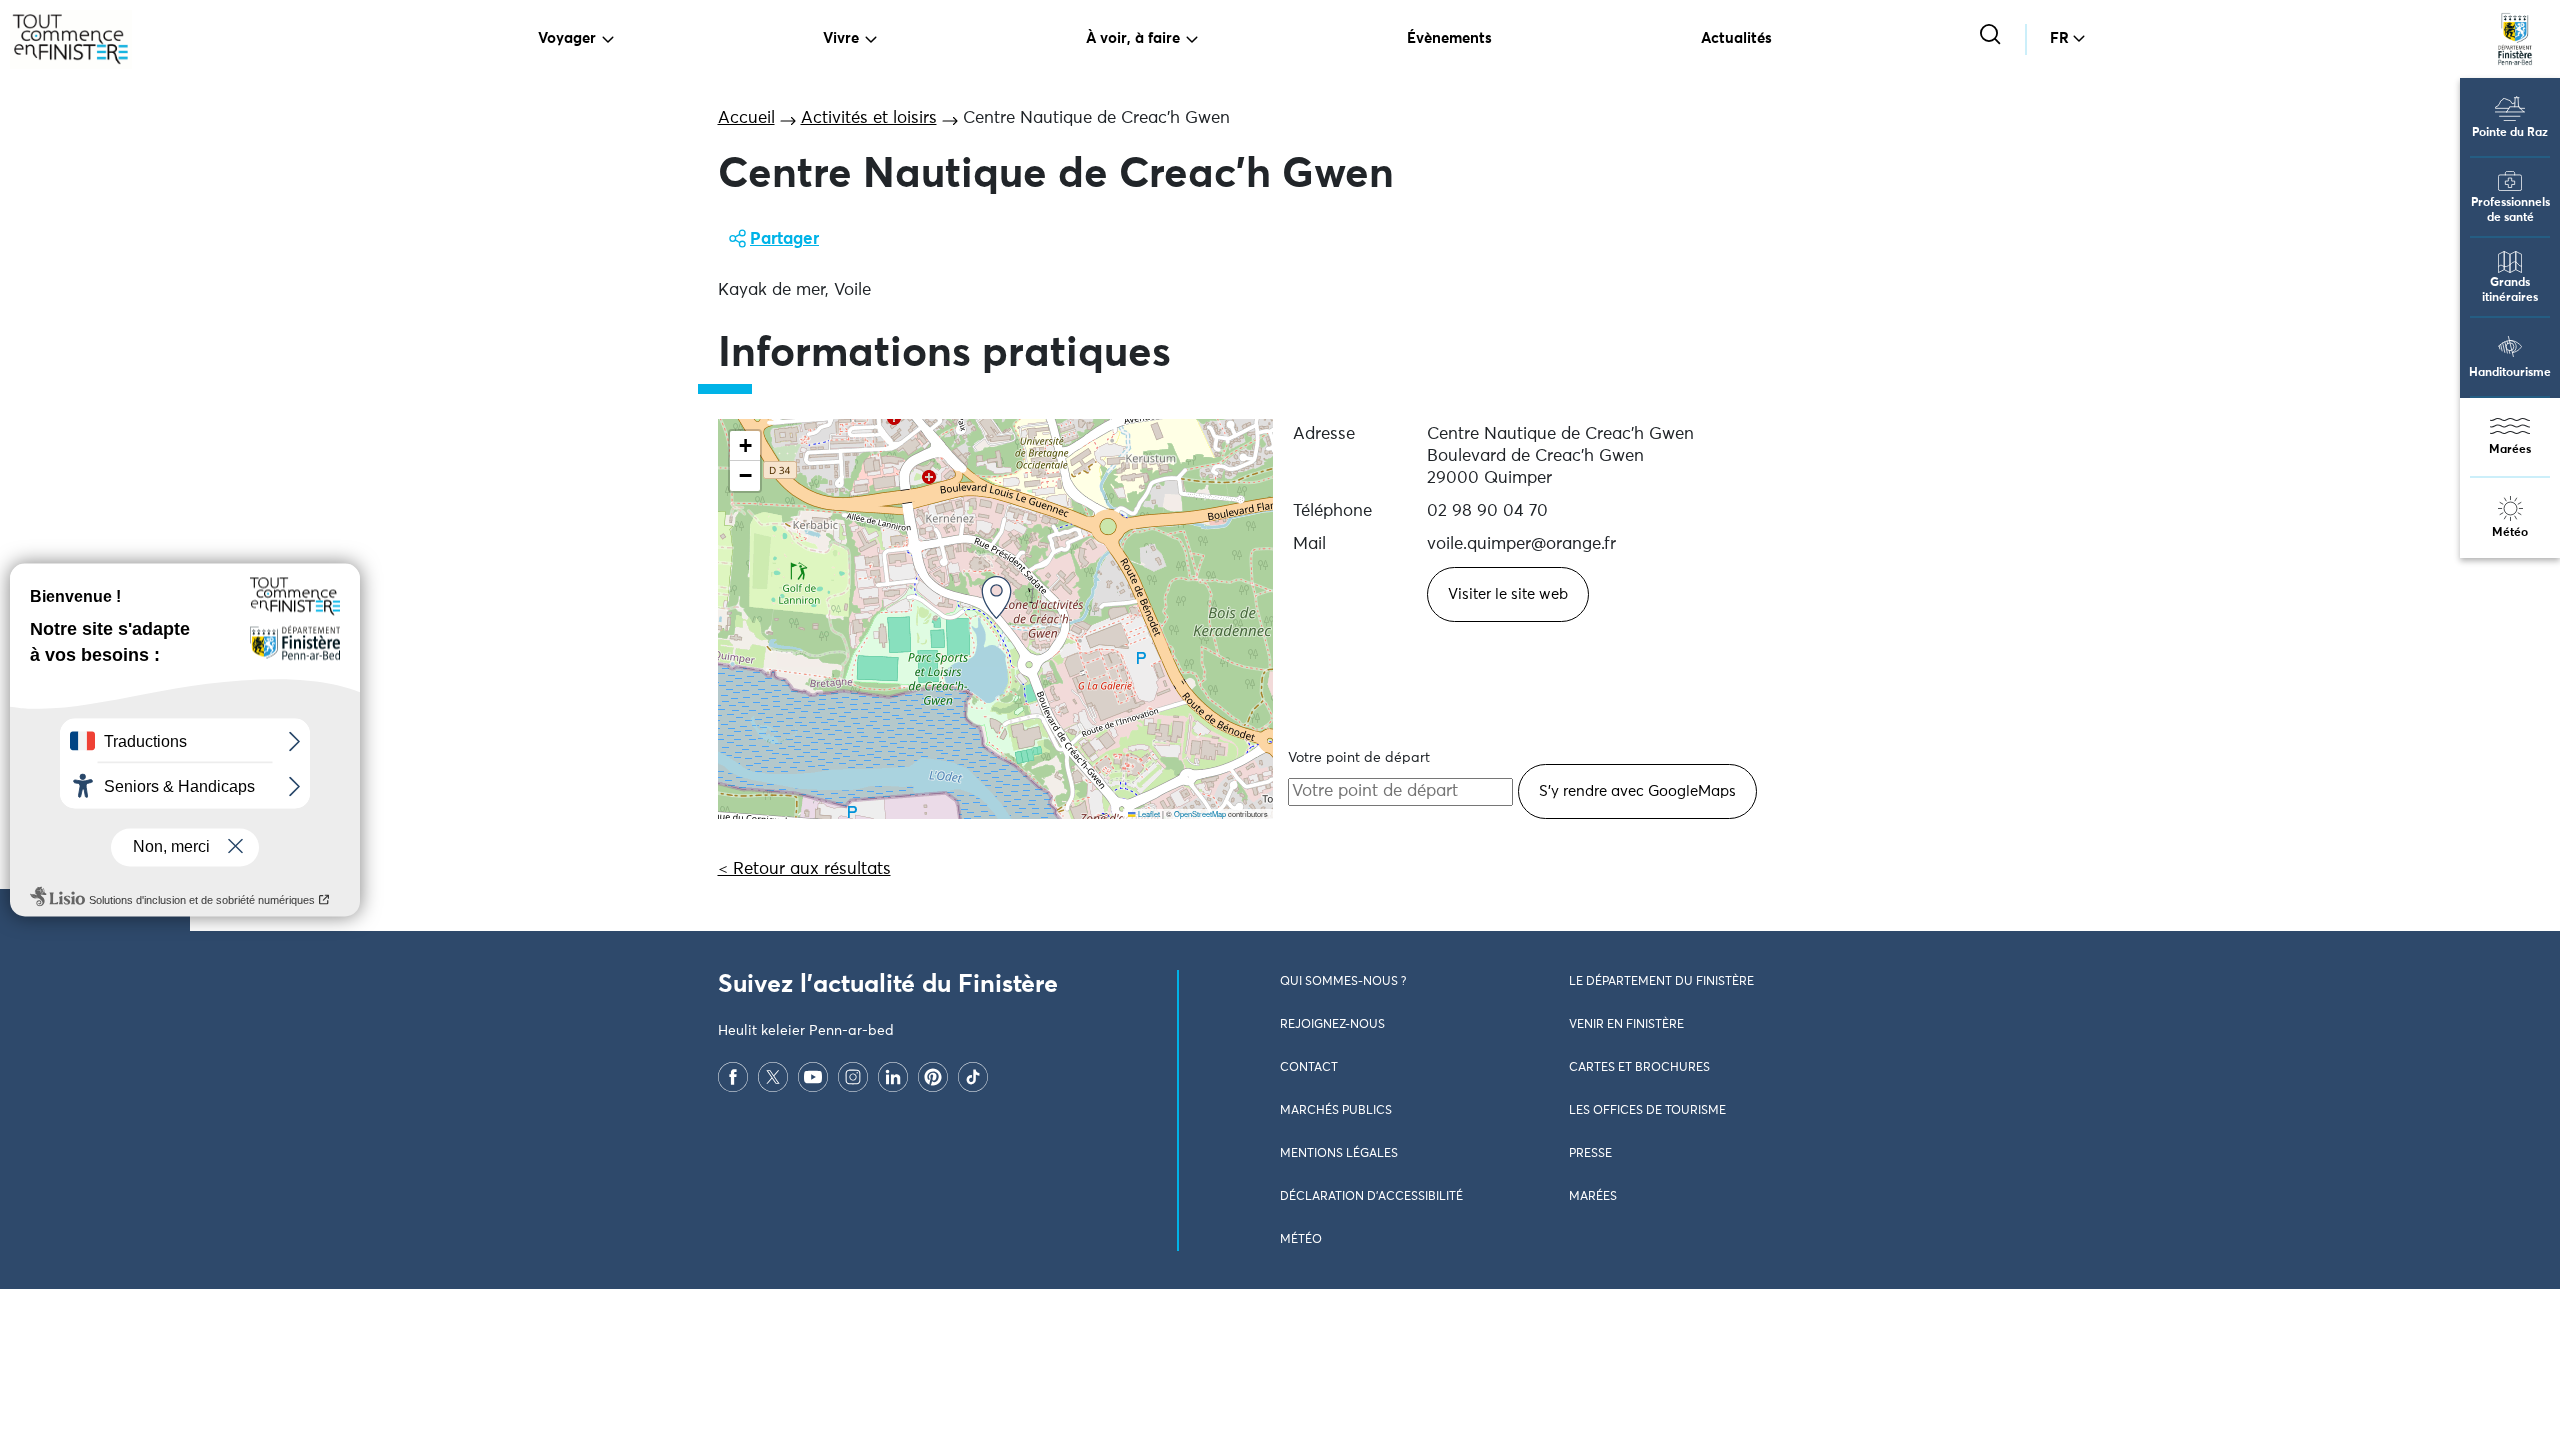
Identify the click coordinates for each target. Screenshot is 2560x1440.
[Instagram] (853, 1077)
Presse (1590, 1154)
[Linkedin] (893, 1077)
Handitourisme (2510, 373)
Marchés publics (1336, 1111)
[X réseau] (773, 1077)
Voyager (567, 38)
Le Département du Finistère (1661, 982)
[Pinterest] (933, 1077)
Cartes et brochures (1639, 1068)
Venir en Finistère (1626, 1025)
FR (2059, 38)
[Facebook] (733, 1077)
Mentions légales (1339, 1154)
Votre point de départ (1359, 758)
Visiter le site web (1508, 594)
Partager (784, 239)
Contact (1309, 1068)
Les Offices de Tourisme (1647, 1111)
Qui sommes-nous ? (1343, 982)
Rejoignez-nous (1332, 1025)
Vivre (841, 38)
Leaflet (1148, 813)
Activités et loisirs (869, 118)
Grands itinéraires (2510, 290)
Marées (2510, 450)
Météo (2510, 533)
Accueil (746, 118)
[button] (996, 597)
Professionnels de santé (2510, 210)
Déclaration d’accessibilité (1371, 1197)
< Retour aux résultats (804, 869)
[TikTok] (973, 1077)
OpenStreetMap (1200, 813)
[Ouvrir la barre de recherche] (1992, 36)
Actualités (1736, 38)
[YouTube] (813, 1077)
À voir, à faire (1133, 38)
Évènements (1449, 38)
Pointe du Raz (2510, 133)
